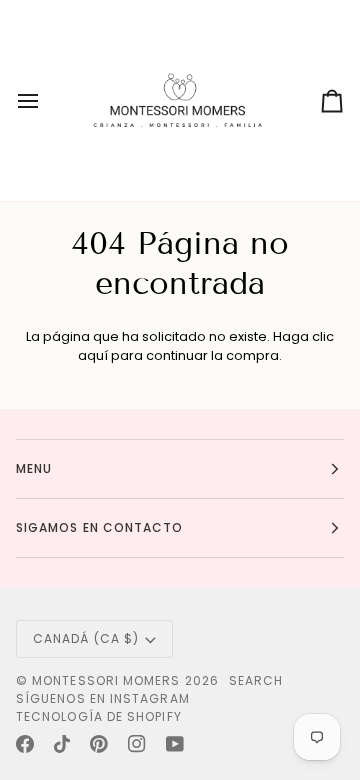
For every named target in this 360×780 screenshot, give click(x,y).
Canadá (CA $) (86, 638)
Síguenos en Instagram (103, 698)
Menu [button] (34, 468)
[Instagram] (137, 744)
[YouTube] (175, 744)
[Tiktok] (62, 744)
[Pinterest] (99, 744)
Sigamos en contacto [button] (100, 527)
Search (256, 680)
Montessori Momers (106, 680)
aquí (93, 355)
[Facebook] (25, 744)
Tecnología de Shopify (99, 716)
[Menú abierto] (46, 100)
